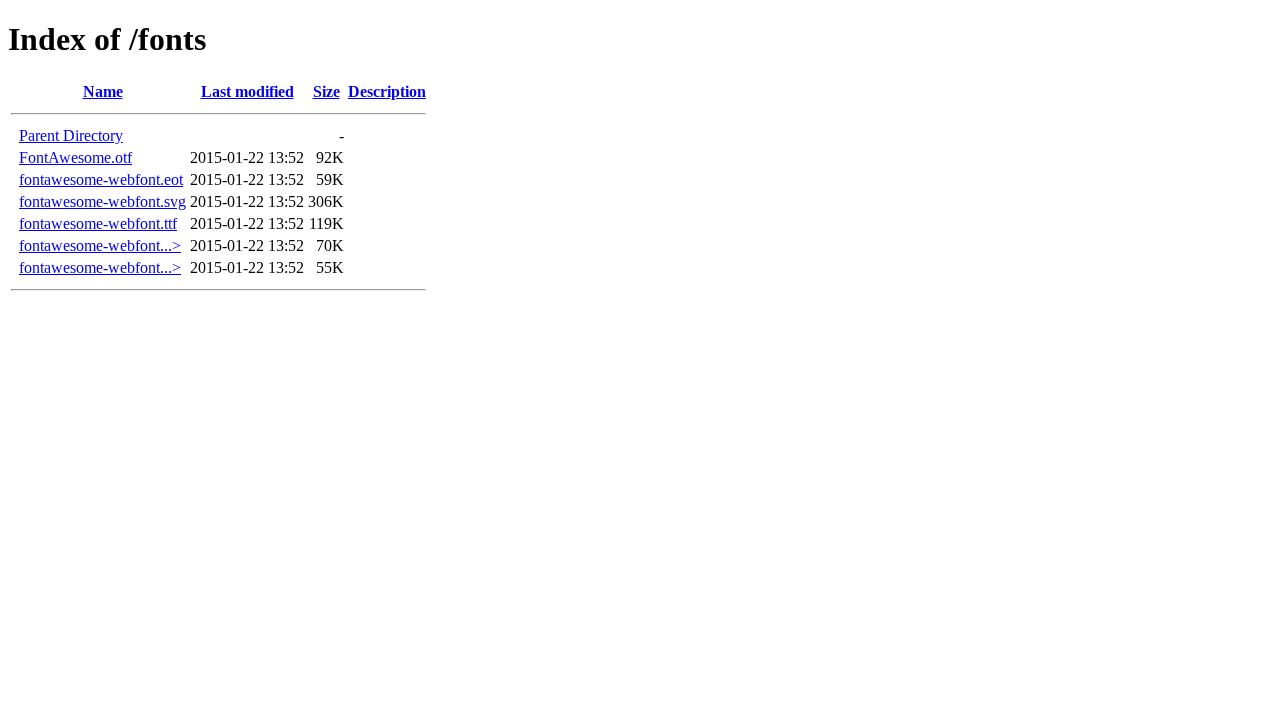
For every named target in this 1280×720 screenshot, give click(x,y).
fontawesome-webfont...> (100, 245)
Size (326, 91)
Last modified (247, 91)
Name (103, 91)
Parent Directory (71, 135)
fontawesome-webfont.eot (101, 179)
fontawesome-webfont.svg (102, 201)
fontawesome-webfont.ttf (98, 223)
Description (387, 91)
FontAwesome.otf (75, 157)
